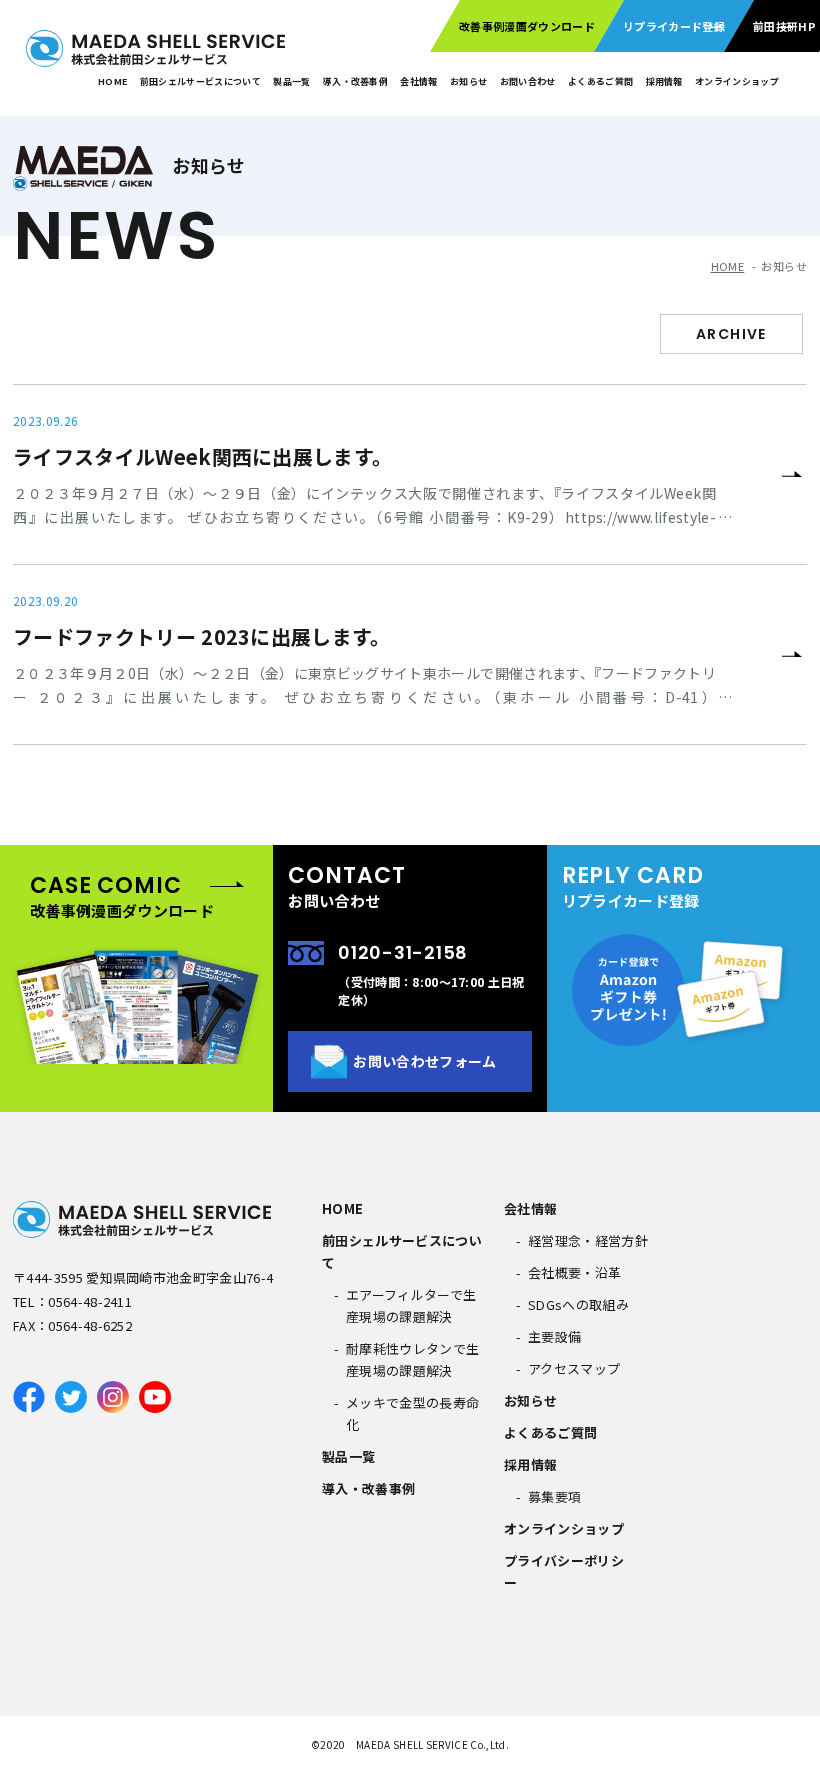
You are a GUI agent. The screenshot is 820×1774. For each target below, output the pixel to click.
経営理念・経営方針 (588, 1240)
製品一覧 (291, 81)
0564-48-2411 (90, 1301)
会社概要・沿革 (574, 1272)
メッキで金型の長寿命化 (412, 1413)
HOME (112, 81)
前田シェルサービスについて (200, 81)
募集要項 (554, 1496)
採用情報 (664, 81)
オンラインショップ (737, 81)
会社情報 (418, 81)
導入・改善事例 (355, 81)
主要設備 (554, 1336)
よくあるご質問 (550, 1432)
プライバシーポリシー (564, 1571)
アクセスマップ (574, 1368)
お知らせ (468, 81)
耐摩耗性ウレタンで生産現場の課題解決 (412, 1359)
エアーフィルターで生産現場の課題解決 (411, 1305)
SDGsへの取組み (578, 1304)
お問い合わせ (528, 81)
